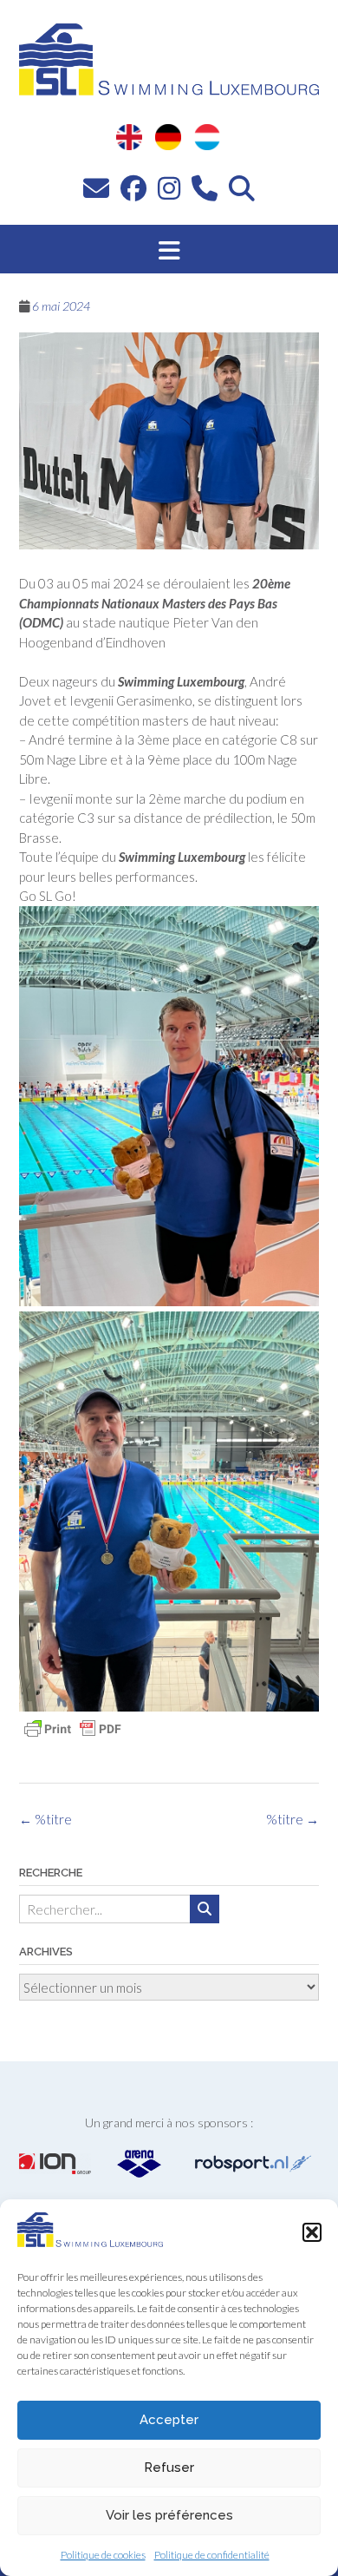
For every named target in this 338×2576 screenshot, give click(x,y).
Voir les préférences (169, 2515)
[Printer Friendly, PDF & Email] (73, 1729)
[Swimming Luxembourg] (90, 2242)
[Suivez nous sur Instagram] (169, 187)
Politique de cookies (103, 2555)
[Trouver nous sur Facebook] (133, 187)
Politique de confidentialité (212, 2555)
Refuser (169, 2468)
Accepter (169, 2420)
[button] (312, 2232)
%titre (292, 1819)
